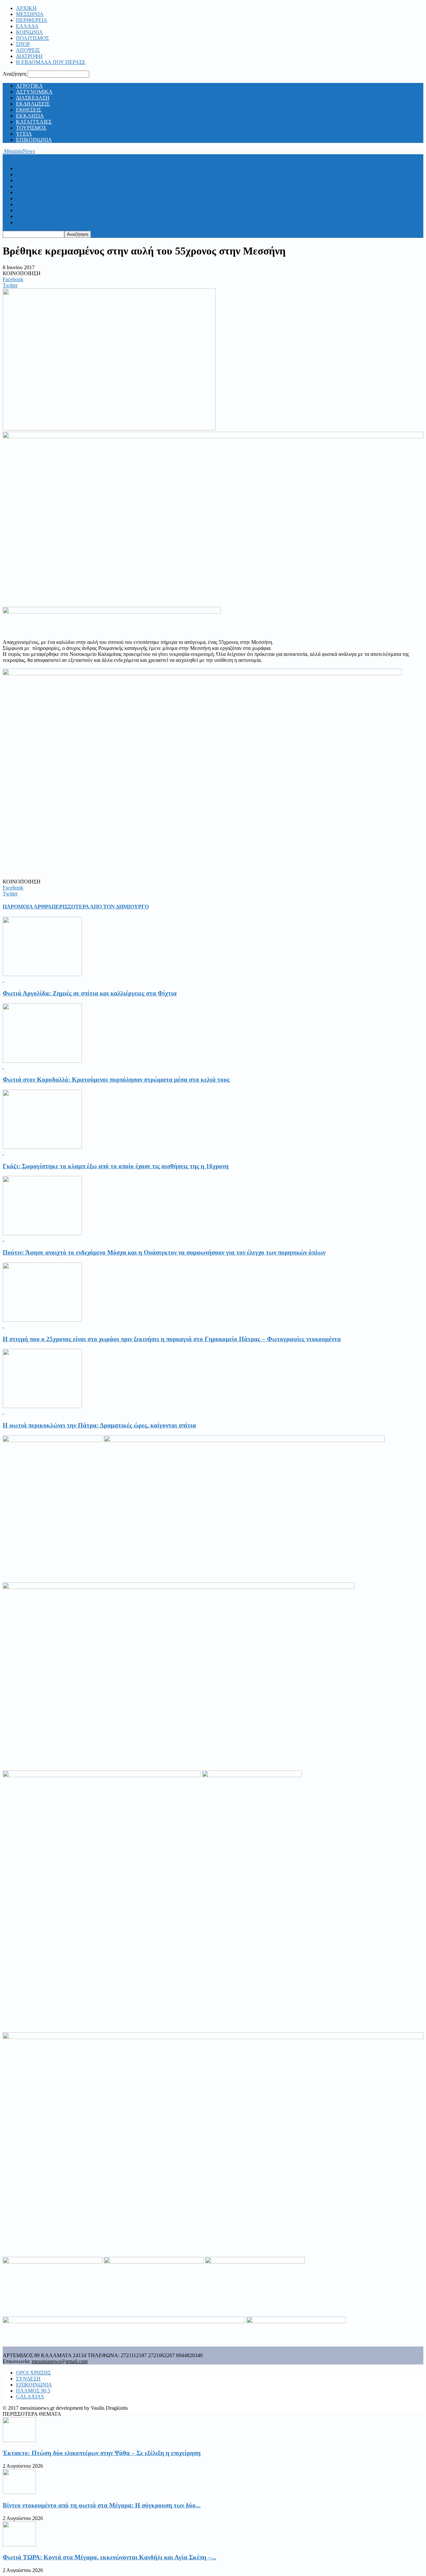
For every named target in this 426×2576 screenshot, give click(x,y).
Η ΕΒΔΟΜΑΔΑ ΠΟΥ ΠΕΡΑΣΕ (51, 62)
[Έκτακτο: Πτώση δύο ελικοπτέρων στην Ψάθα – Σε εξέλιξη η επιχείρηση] (19, 2440)
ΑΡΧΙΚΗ (26, 8)
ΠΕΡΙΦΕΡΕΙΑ (32, 20)
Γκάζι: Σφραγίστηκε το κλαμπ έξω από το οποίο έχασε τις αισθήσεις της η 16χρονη (116, 1166)
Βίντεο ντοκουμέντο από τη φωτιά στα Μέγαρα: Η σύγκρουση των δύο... (102, 2505)
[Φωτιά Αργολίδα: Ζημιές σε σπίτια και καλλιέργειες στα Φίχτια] (42, 974)
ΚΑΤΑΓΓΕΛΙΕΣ (34, 122)
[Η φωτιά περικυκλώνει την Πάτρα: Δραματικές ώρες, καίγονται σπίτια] (42, 1406)
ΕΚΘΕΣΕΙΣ (29, 110)
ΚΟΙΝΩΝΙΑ (29, 32)
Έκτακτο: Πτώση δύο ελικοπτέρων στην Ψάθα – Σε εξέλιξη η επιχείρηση (102, 2453)
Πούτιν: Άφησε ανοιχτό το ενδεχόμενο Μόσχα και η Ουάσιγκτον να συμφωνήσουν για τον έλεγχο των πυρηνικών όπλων (164, 1252)
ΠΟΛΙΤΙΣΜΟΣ (32, 38)
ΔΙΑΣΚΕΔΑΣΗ (33, 98)
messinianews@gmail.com (60, 2361)
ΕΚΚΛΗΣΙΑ (30, 116)
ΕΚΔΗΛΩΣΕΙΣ (33, 104)
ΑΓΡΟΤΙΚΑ (29, 86)
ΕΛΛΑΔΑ (27, 26)
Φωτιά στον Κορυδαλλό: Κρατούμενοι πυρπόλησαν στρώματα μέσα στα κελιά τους (116, 1079)
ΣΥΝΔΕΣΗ (28, 2379)
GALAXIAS (30, 2397)
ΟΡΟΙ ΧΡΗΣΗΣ (33, 2373)
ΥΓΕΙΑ (24, 134)
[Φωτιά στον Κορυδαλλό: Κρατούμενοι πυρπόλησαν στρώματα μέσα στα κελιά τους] (42, 1061)
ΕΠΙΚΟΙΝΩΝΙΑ (34, 140)
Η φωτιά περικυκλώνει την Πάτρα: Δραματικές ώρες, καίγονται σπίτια (99, 1425)
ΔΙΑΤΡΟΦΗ (29, 56)
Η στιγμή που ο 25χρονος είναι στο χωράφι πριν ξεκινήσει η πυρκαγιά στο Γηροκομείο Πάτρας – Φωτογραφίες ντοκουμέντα (172, 1339)
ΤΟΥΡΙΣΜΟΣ (31, 128)
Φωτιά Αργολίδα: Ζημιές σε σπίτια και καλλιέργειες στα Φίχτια (90, 993)
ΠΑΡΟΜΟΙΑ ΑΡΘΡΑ (27, 907)
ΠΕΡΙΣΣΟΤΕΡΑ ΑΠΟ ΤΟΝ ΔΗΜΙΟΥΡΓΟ (100, 907)
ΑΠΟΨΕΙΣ (28, 50)
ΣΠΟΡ (23, 44)
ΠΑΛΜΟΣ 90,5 (33, 2391)
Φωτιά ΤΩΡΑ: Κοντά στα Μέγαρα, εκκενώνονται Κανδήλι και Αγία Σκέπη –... (109, 2557)
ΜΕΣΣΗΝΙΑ (30, 14)
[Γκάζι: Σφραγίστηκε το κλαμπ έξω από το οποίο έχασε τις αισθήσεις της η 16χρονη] (42, 1147)
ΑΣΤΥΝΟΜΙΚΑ (34, 92)
